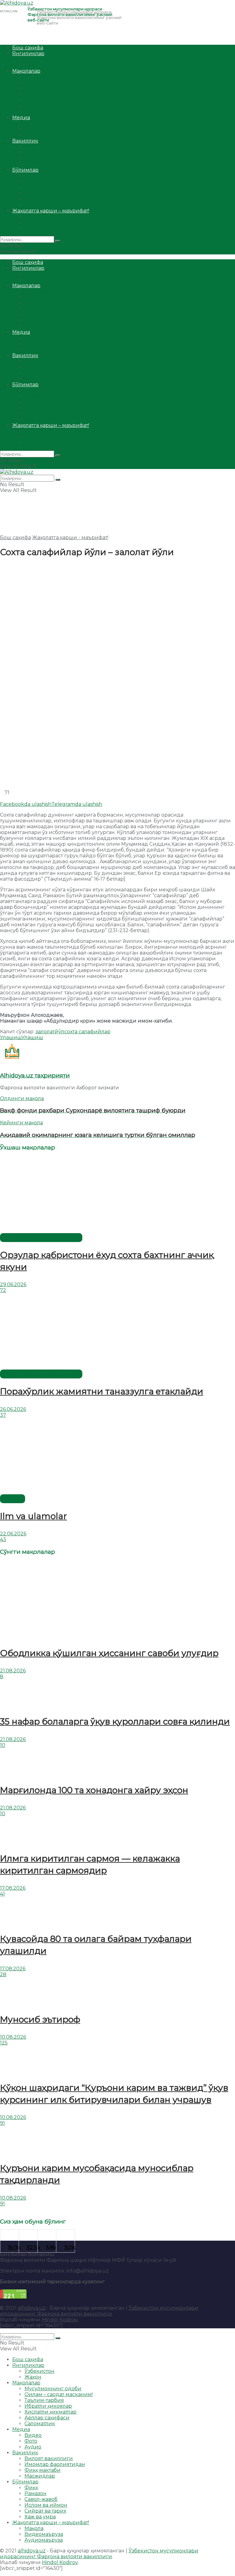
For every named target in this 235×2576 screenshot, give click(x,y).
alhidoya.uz (32, 2308)
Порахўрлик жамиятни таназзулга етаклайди (102, 1391)
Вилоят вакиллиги (49, 147)
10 (3, 1745)
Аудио (33, 135)
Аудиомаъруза (44, 228)
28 (3, 1974)
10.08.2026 (13, 2037)
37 (3, 1415)
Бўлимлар (25, 170)
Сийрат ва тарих (45, 199)
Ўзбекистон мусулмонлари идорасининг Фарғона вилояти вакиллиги (99, 2311)
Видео (33, 123)
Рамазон (35, 182)
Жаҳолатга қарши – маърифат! (51, 211)
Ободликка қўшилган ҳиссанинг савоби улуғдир (109, 1653)
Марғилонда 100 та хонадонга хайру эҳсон (94, 1790)
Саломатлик (40, 112)
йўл (60, 1032)
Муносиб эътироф (40, 2019)
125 (4, 2043)
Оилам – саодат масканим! (59, 83)
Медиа (21, 118)
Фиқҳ (31, 176)
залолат (45, 1032)
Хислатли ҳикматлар (50, 100)
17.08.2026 (13, 1888)
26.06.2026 (13, 1409)
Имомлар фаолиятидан (55, 152)
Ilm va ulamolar (34, 1516)
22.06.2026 (13, 1534)
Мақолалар (26, 71)
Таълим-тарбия (44, 88)
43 (3, 1540)
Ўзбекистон (39, 59)
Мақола (34, 217)
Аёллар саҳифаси (47, 106)
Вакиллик (25, 141)
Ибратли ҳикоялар (48, 94)
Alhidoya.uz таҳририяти (35, 1075)
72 (3, 1290)
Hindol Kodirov (60, 2320)
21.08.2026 (13, 1671)
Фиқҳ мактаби (43, 158)
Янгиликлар (28, 53)
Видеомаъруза (44, 222)
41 (2, 1894)
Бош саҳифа (28, 48)
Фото (31, 129)
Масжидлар (40, 164)
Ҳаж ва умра (40, 205)
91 (2, 2123)
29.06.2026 (13, 1284)
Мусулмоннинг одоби (53, 77)
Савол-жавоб (41, 187)
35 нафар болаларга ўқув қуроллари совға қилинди (115, 1721)
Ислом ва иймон (46, 193)
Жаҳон (33, 65)
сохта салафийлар (87, 1032)
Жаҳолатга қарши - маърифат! (70, 537)
